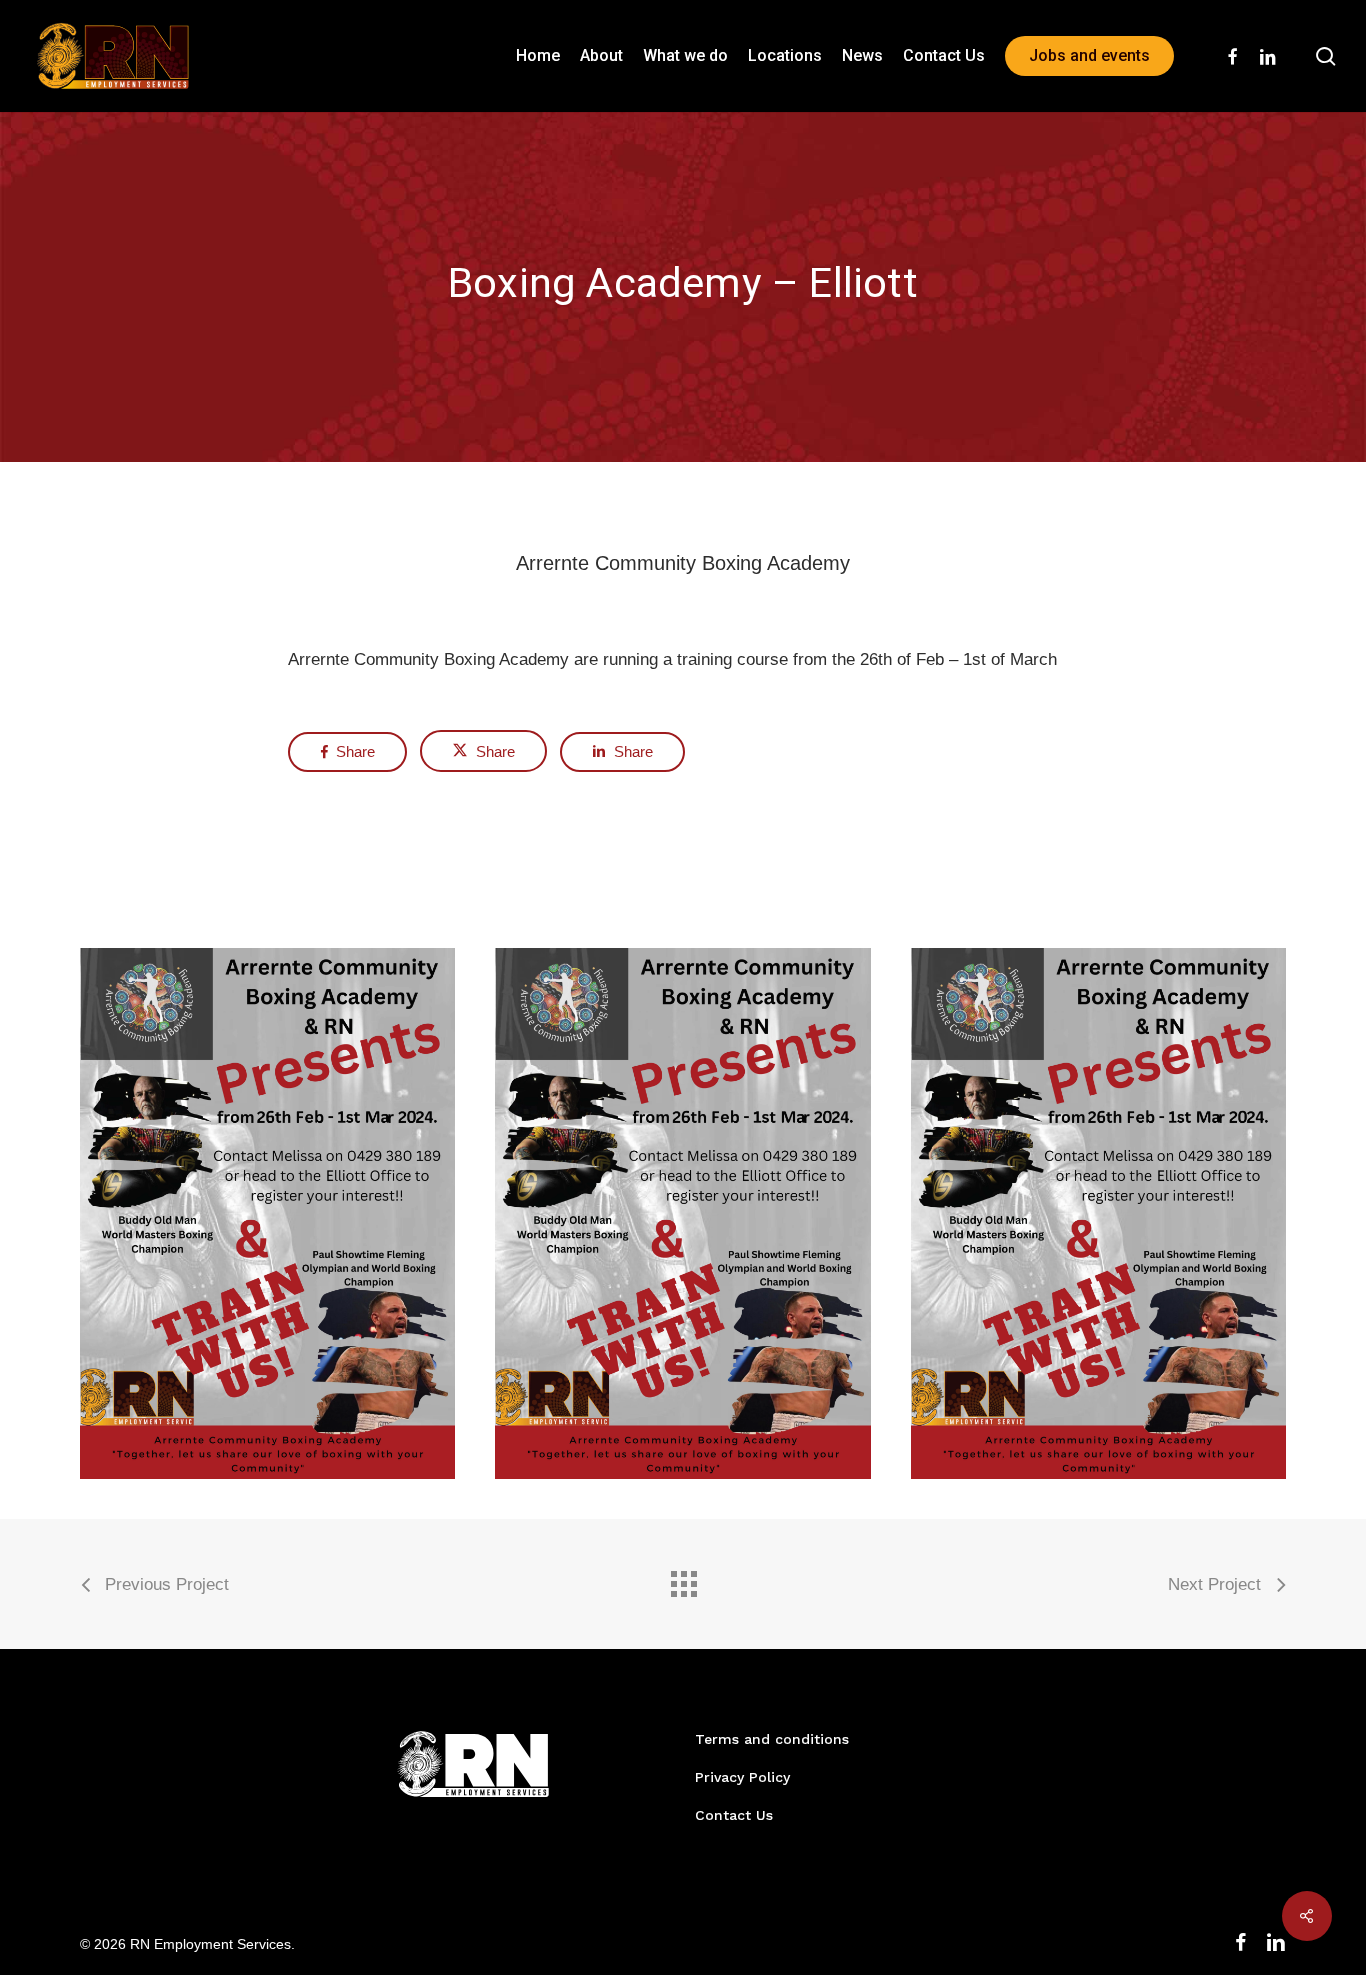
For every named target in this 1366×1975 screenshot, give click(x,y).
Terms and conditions (772, 1739)
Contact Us (734, 1815)
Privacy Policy (742, 1777)
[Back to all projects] (683, 1579)
